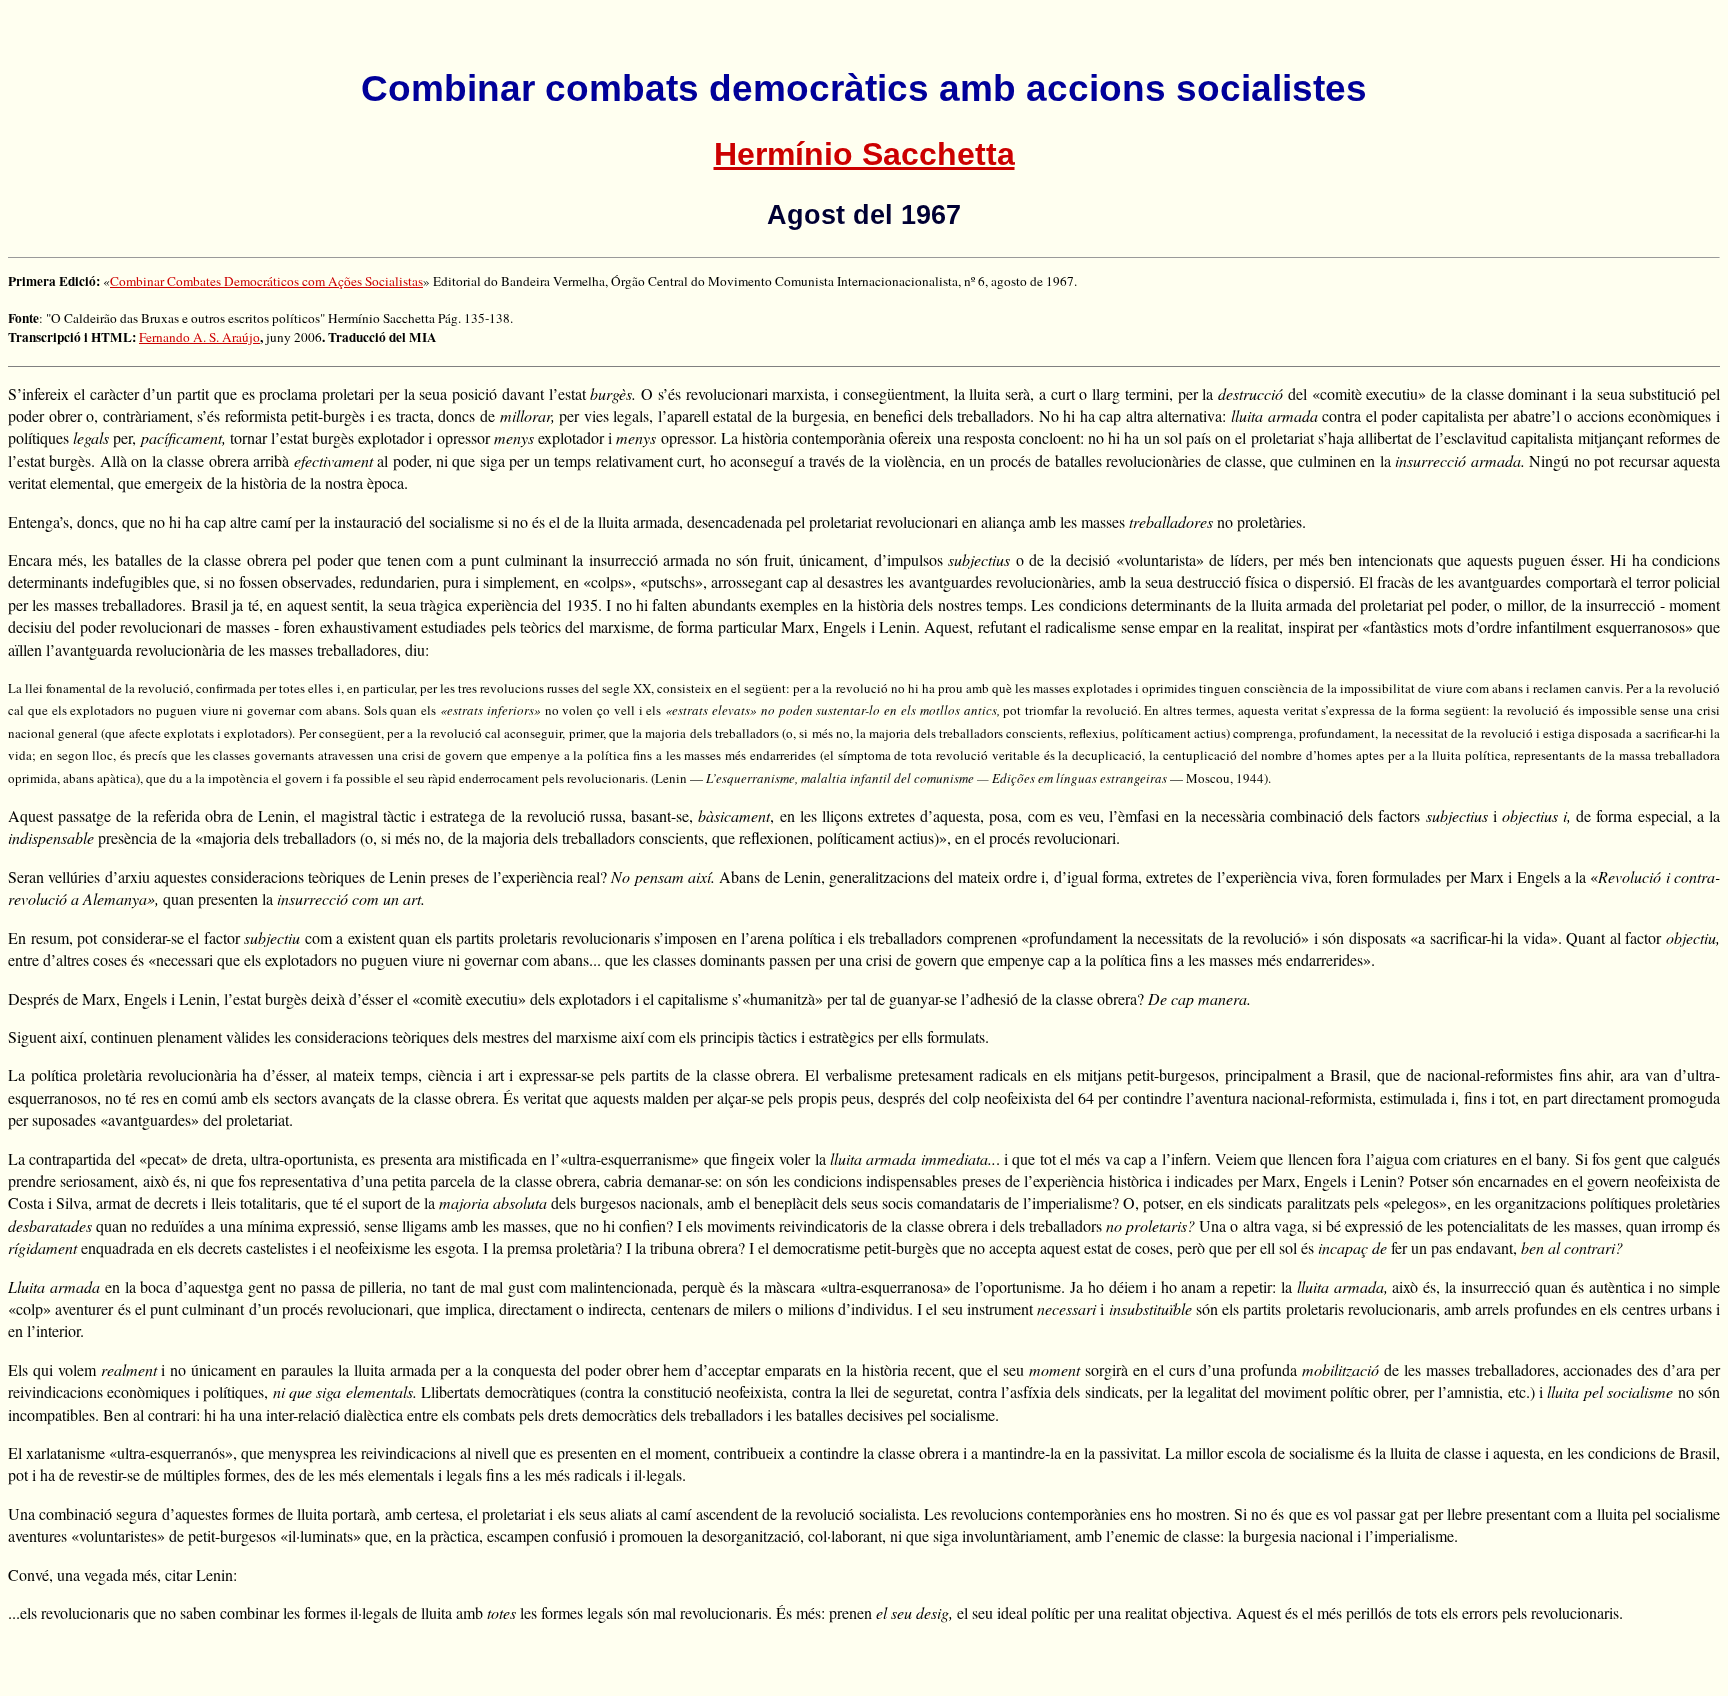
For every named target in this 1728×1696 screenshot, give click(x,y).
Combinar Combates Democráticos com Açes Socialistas (266, 281)
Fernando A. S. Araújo (199, 337)
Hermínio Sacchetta (864, 154)
